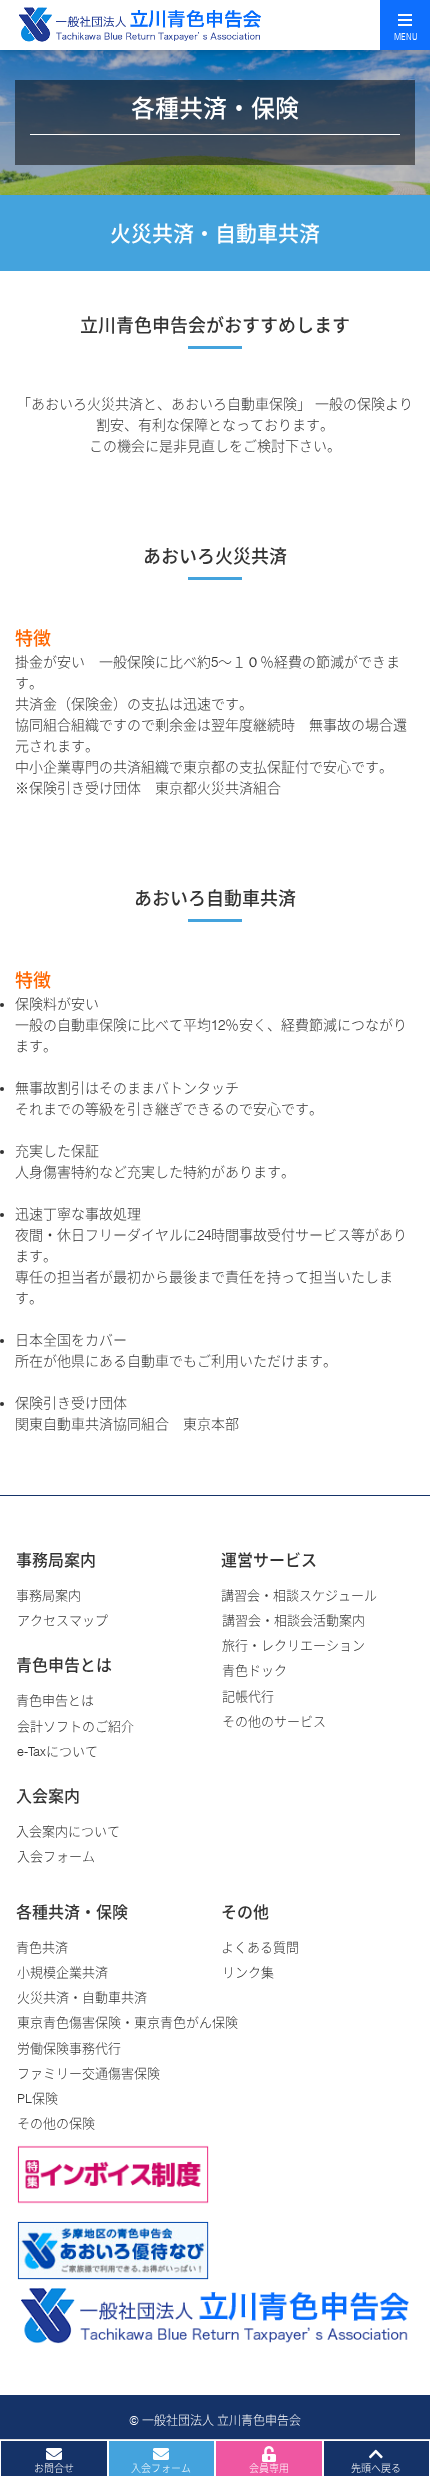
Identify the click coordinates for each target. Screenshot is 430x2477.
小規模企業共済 (62, 1972)
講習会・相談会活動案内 (293, 1620)
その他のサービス (274, 1721)
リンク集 (248, 1972)
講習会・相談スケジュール (299, 1595)
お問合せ (54, 2468)
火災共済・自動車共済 (82, 1997)
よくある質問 (260, 1947)
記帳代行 (248, 1696)
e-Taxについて (57, 1751)
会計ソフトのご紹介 (75, 1726)
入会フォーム (56, 1856)
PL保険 (37, 2098)
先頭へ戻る (376, 2468)
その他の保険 (56, 2123)
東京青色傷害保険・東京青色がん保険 (127, 2022)
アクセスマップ (62, 1620)
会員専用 (269, 2468)
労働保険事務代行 (69, 2048)
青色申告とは (55, 1700)
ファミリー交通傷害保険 (88, 2073)
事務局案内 (48, 1595)
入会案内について (68, 1831)
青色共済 (42, 1947)
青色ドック (254, 1670)
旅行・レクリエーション (293, 1645)
